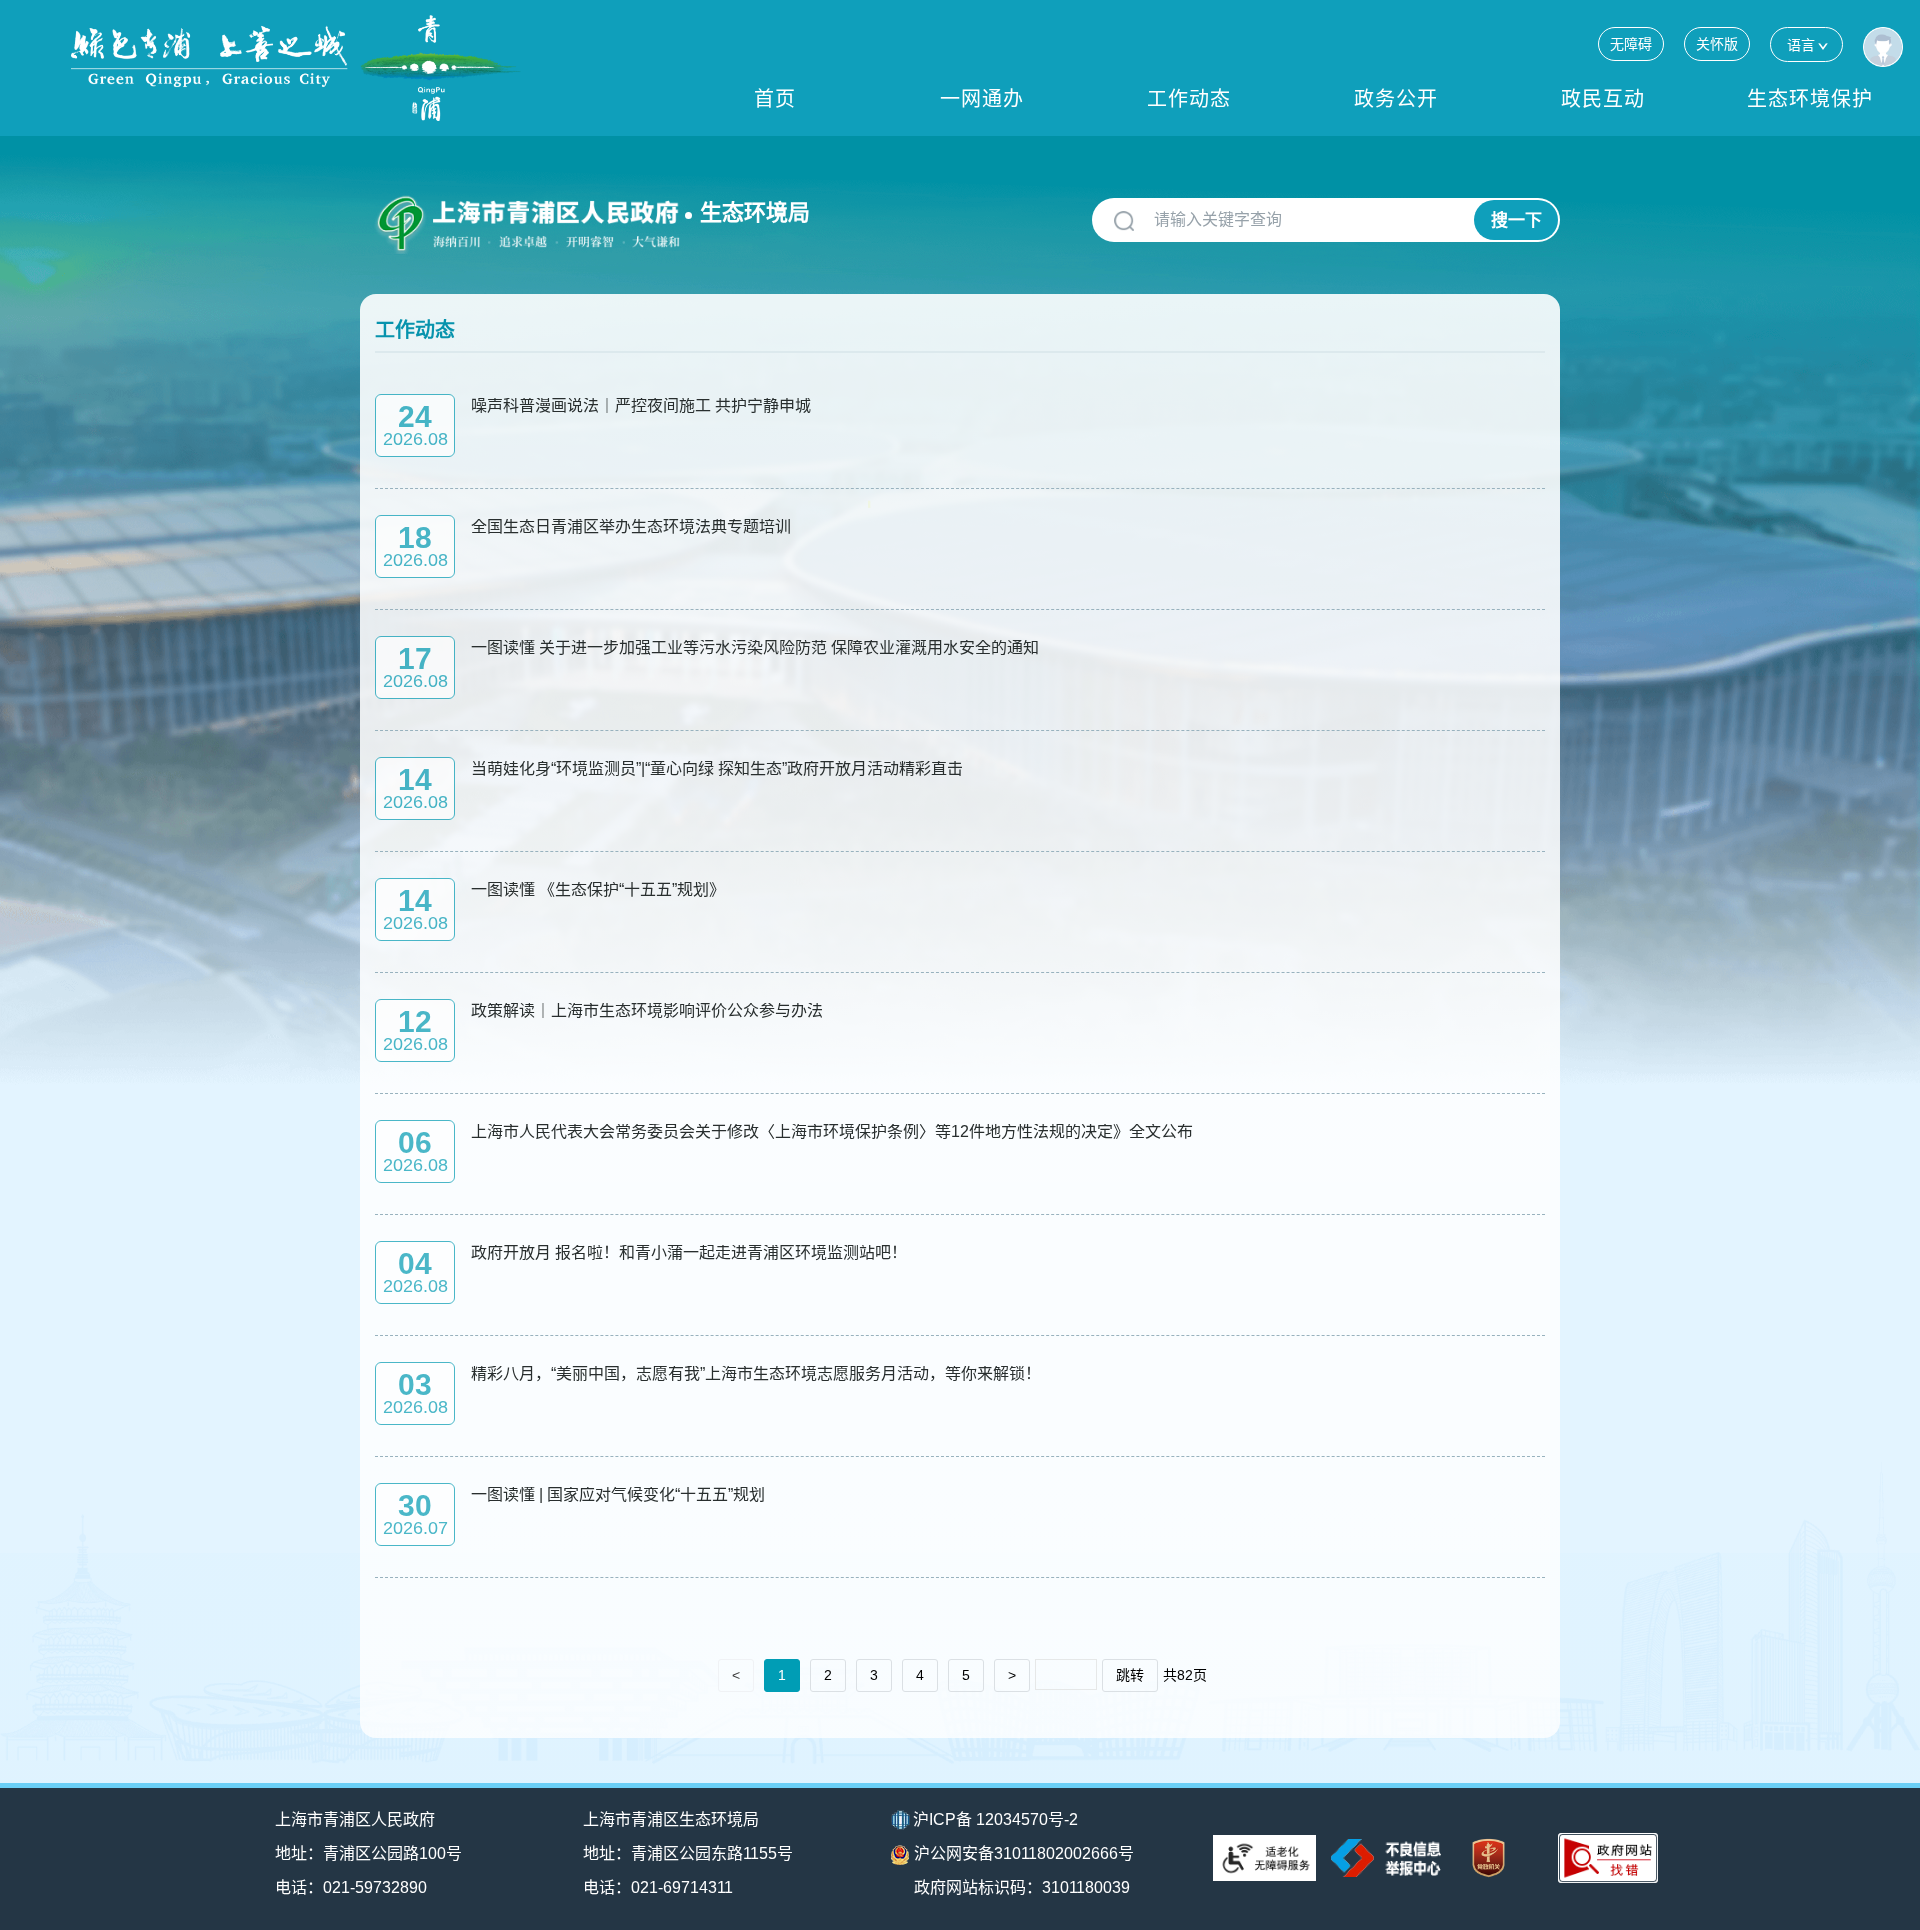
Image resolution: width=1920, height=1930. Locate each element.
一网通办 (982, 99)
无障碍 (1631, 44)
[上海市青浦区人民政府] (296, 68)
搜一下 (1516, 220)
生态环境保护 (1810, 99)
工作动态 (1189, 99)
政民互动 (1603, 99)
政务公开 (1396, 99)
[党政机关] (1488, 1858)
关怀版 (1717, 44)
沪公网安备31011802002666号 (1024, 1853)
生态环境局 (755, 212)
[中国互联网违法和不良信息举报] (1386, 1857)
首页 (775, 99)
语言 (1801, 45)
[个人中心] (1883, 47)
